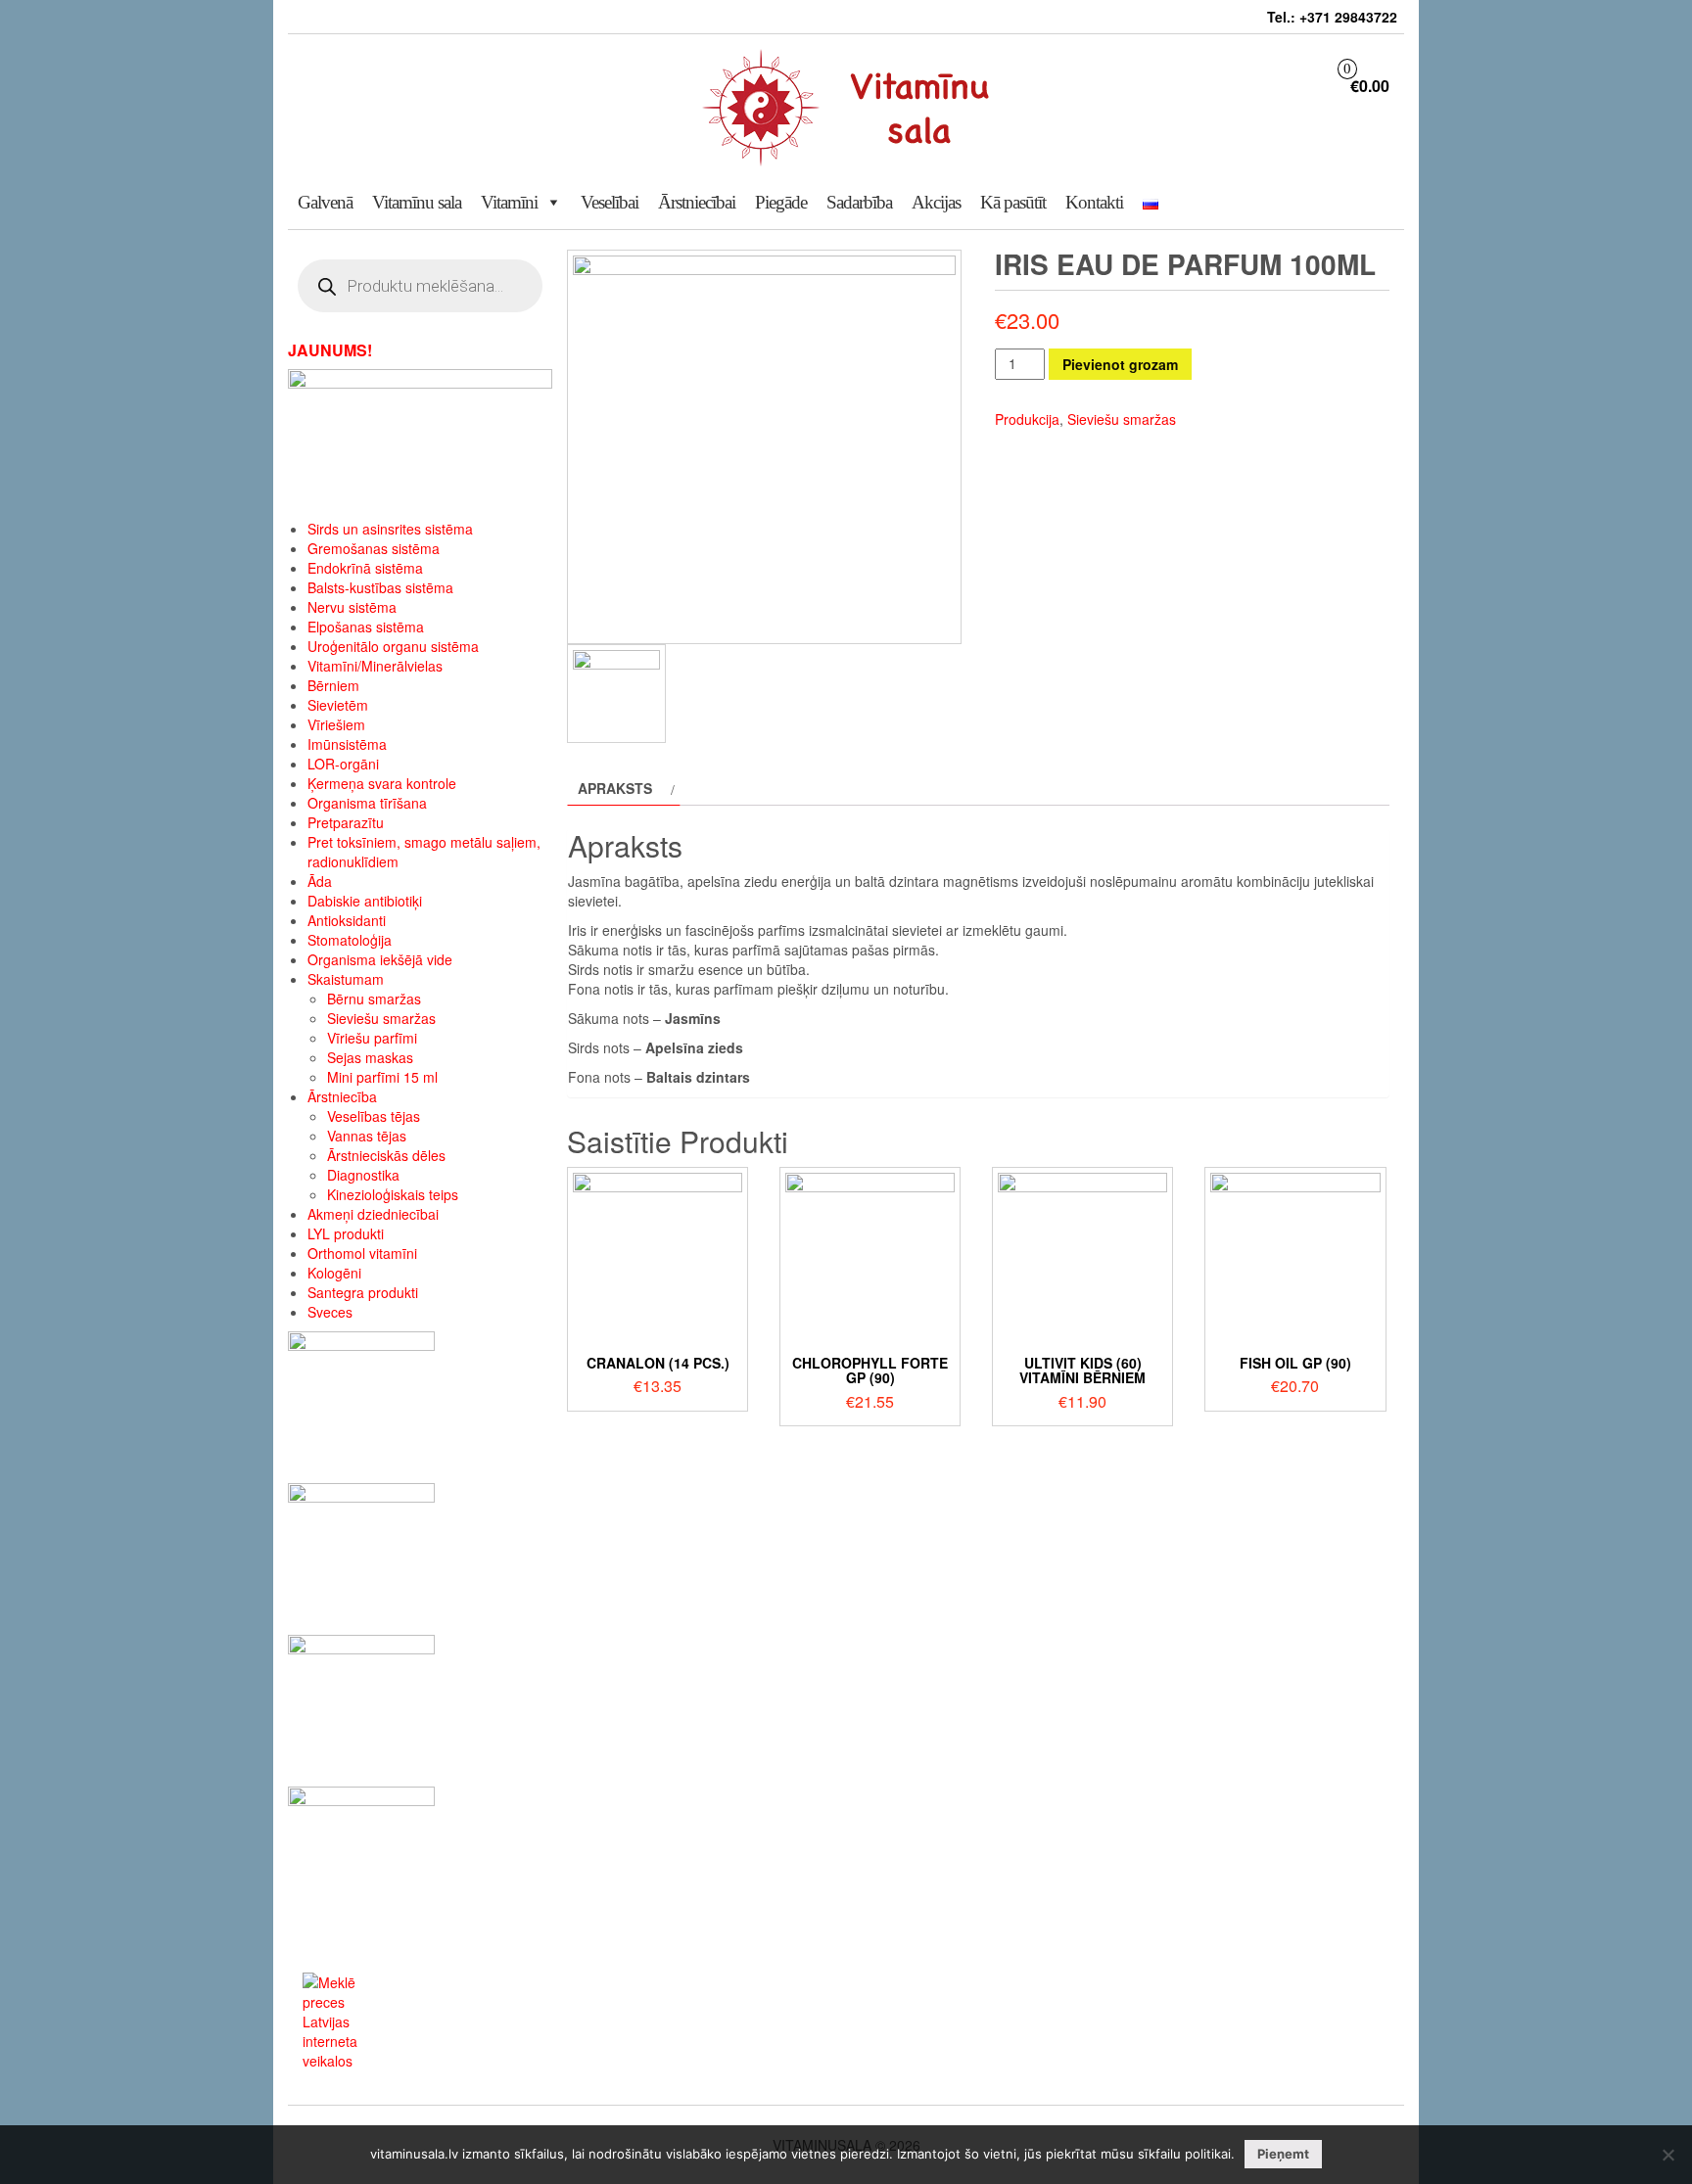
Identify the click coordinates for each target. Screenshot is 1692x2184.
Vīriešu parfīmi (372, 1038)
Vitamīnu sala (417, 202)
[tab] (624, 788)
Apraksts (615, 788)
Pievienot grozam (1120, 364)
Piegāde (781, 202)
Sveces (330, 1312)
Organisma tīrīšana (367, 803)
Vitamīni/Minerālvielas (375, 666)
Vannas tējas (367, 1136)
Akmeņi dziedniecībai (373, 1214)
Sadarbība (859, 202)
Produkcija (1027, 419)
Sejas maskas (370, 1057)
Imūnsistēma (347, 744)
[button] (549, 202)
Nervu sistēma (352, 607)
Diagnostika (363, 1175)
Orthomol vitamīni (362, 1253)
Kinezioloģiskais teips (393, 1194)
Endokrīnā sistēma (365, 568)
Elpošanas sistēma (366, 627)
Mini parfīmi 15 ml (382, 1077)
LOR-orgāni (343, 764)
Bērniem (333, 685)
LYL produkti (346, 1233)
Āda (320, 881)
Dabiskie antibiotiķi (365, 901)
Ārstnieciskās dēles (386, 1155)
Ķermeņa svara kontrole (382, 783)
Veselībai (610, 202)
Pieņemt (1283, 2154)
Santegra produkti (363, 1292)
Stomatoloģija (350, 940)
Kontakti (1094, 202)
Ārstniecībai (697, 202)
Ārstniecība (342, 1096)
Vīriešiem (336, 724)
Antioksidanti (347, 920)
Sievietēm (338, 705)
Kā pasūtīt (1013, 202)
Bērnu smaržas (374, 999)
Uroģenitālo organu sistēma (393, 646)
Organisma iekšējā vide (380, 959)
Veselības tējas (374, 1116)
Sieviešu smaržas (381, 1018)
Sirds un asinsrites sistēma (390, 529)
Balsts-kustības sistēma (380, 587)
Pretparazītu (346, 822)
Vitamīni (509, 202)
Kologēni (334, 1273)
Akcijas (936, 202)
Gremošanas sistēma (374, 548)
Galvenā (325, 202)
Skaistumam (346, 979)
